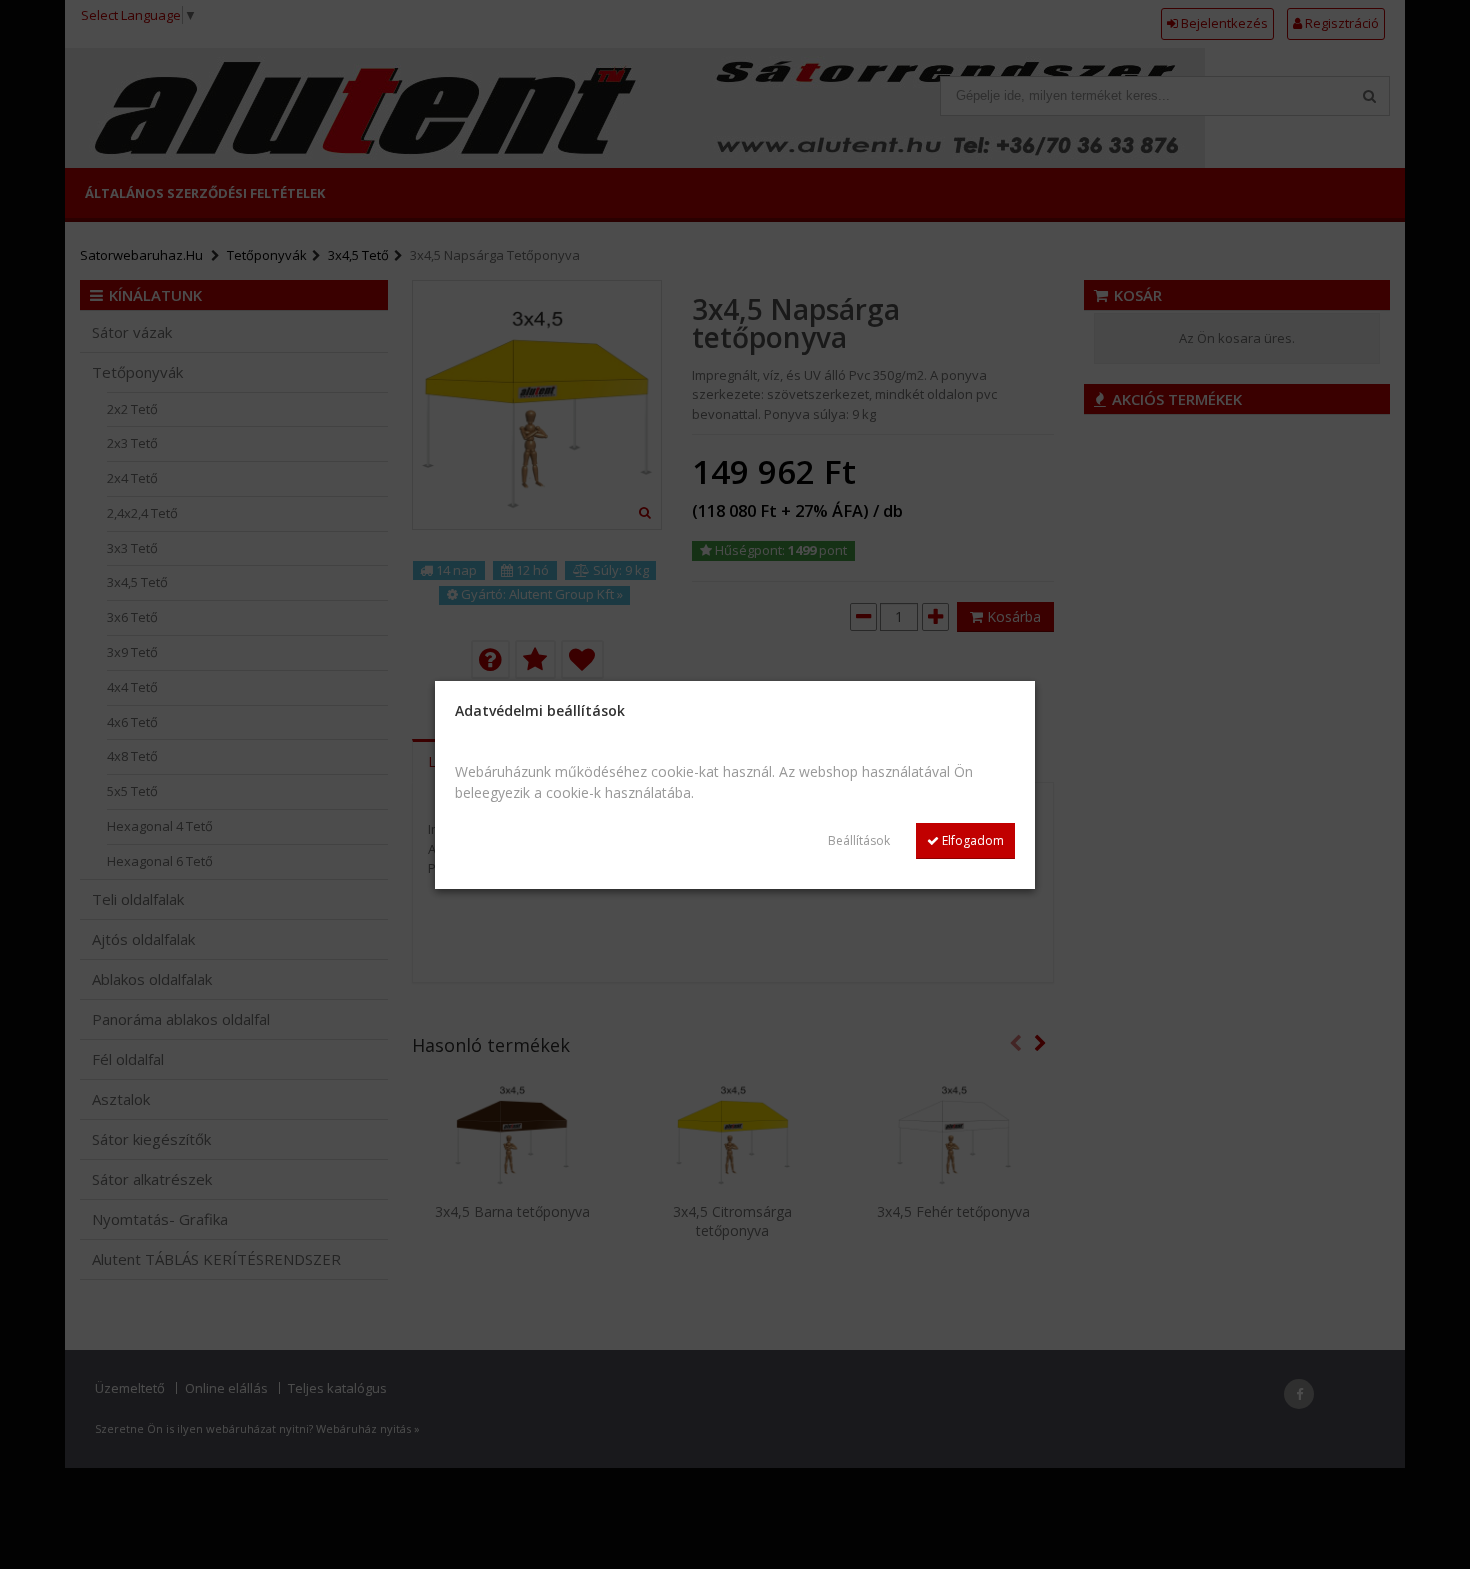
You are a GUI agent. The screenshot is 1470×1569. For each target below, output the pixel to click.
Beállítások (859, 840)
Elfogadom (971, 840)
